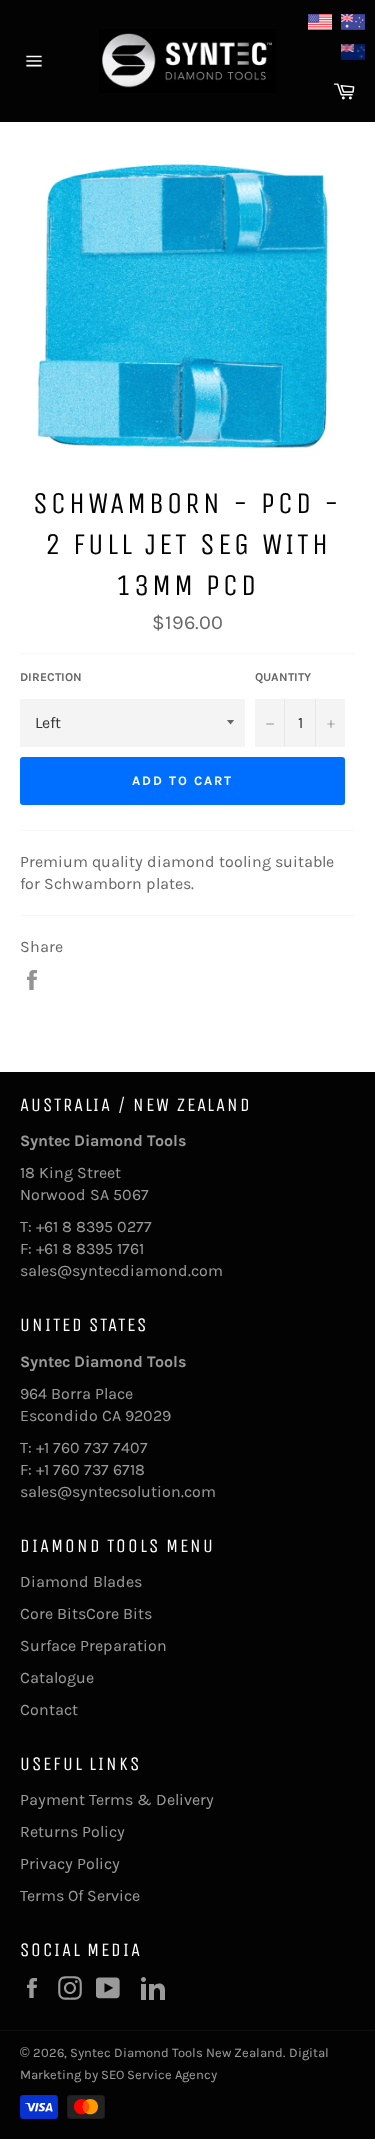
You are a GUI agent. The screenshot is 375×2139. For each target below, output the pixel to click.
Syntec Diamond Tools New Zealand (176, 2052)
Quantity (283, 677)
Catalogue (57, 1677)
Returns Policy (72, 1831)
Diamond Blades (81, 1581)
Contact (49, 1709)
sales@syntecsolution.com (118, 1491)
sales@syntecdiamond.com (121, 1270)
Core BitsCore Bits (86, 1613)
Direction (51, 677)
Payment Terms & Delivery (117, 1799)
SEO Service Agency (159, 2074)
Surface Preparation (93, 1645)
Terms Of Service (80, 1895)
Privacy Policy (70, 1863)
